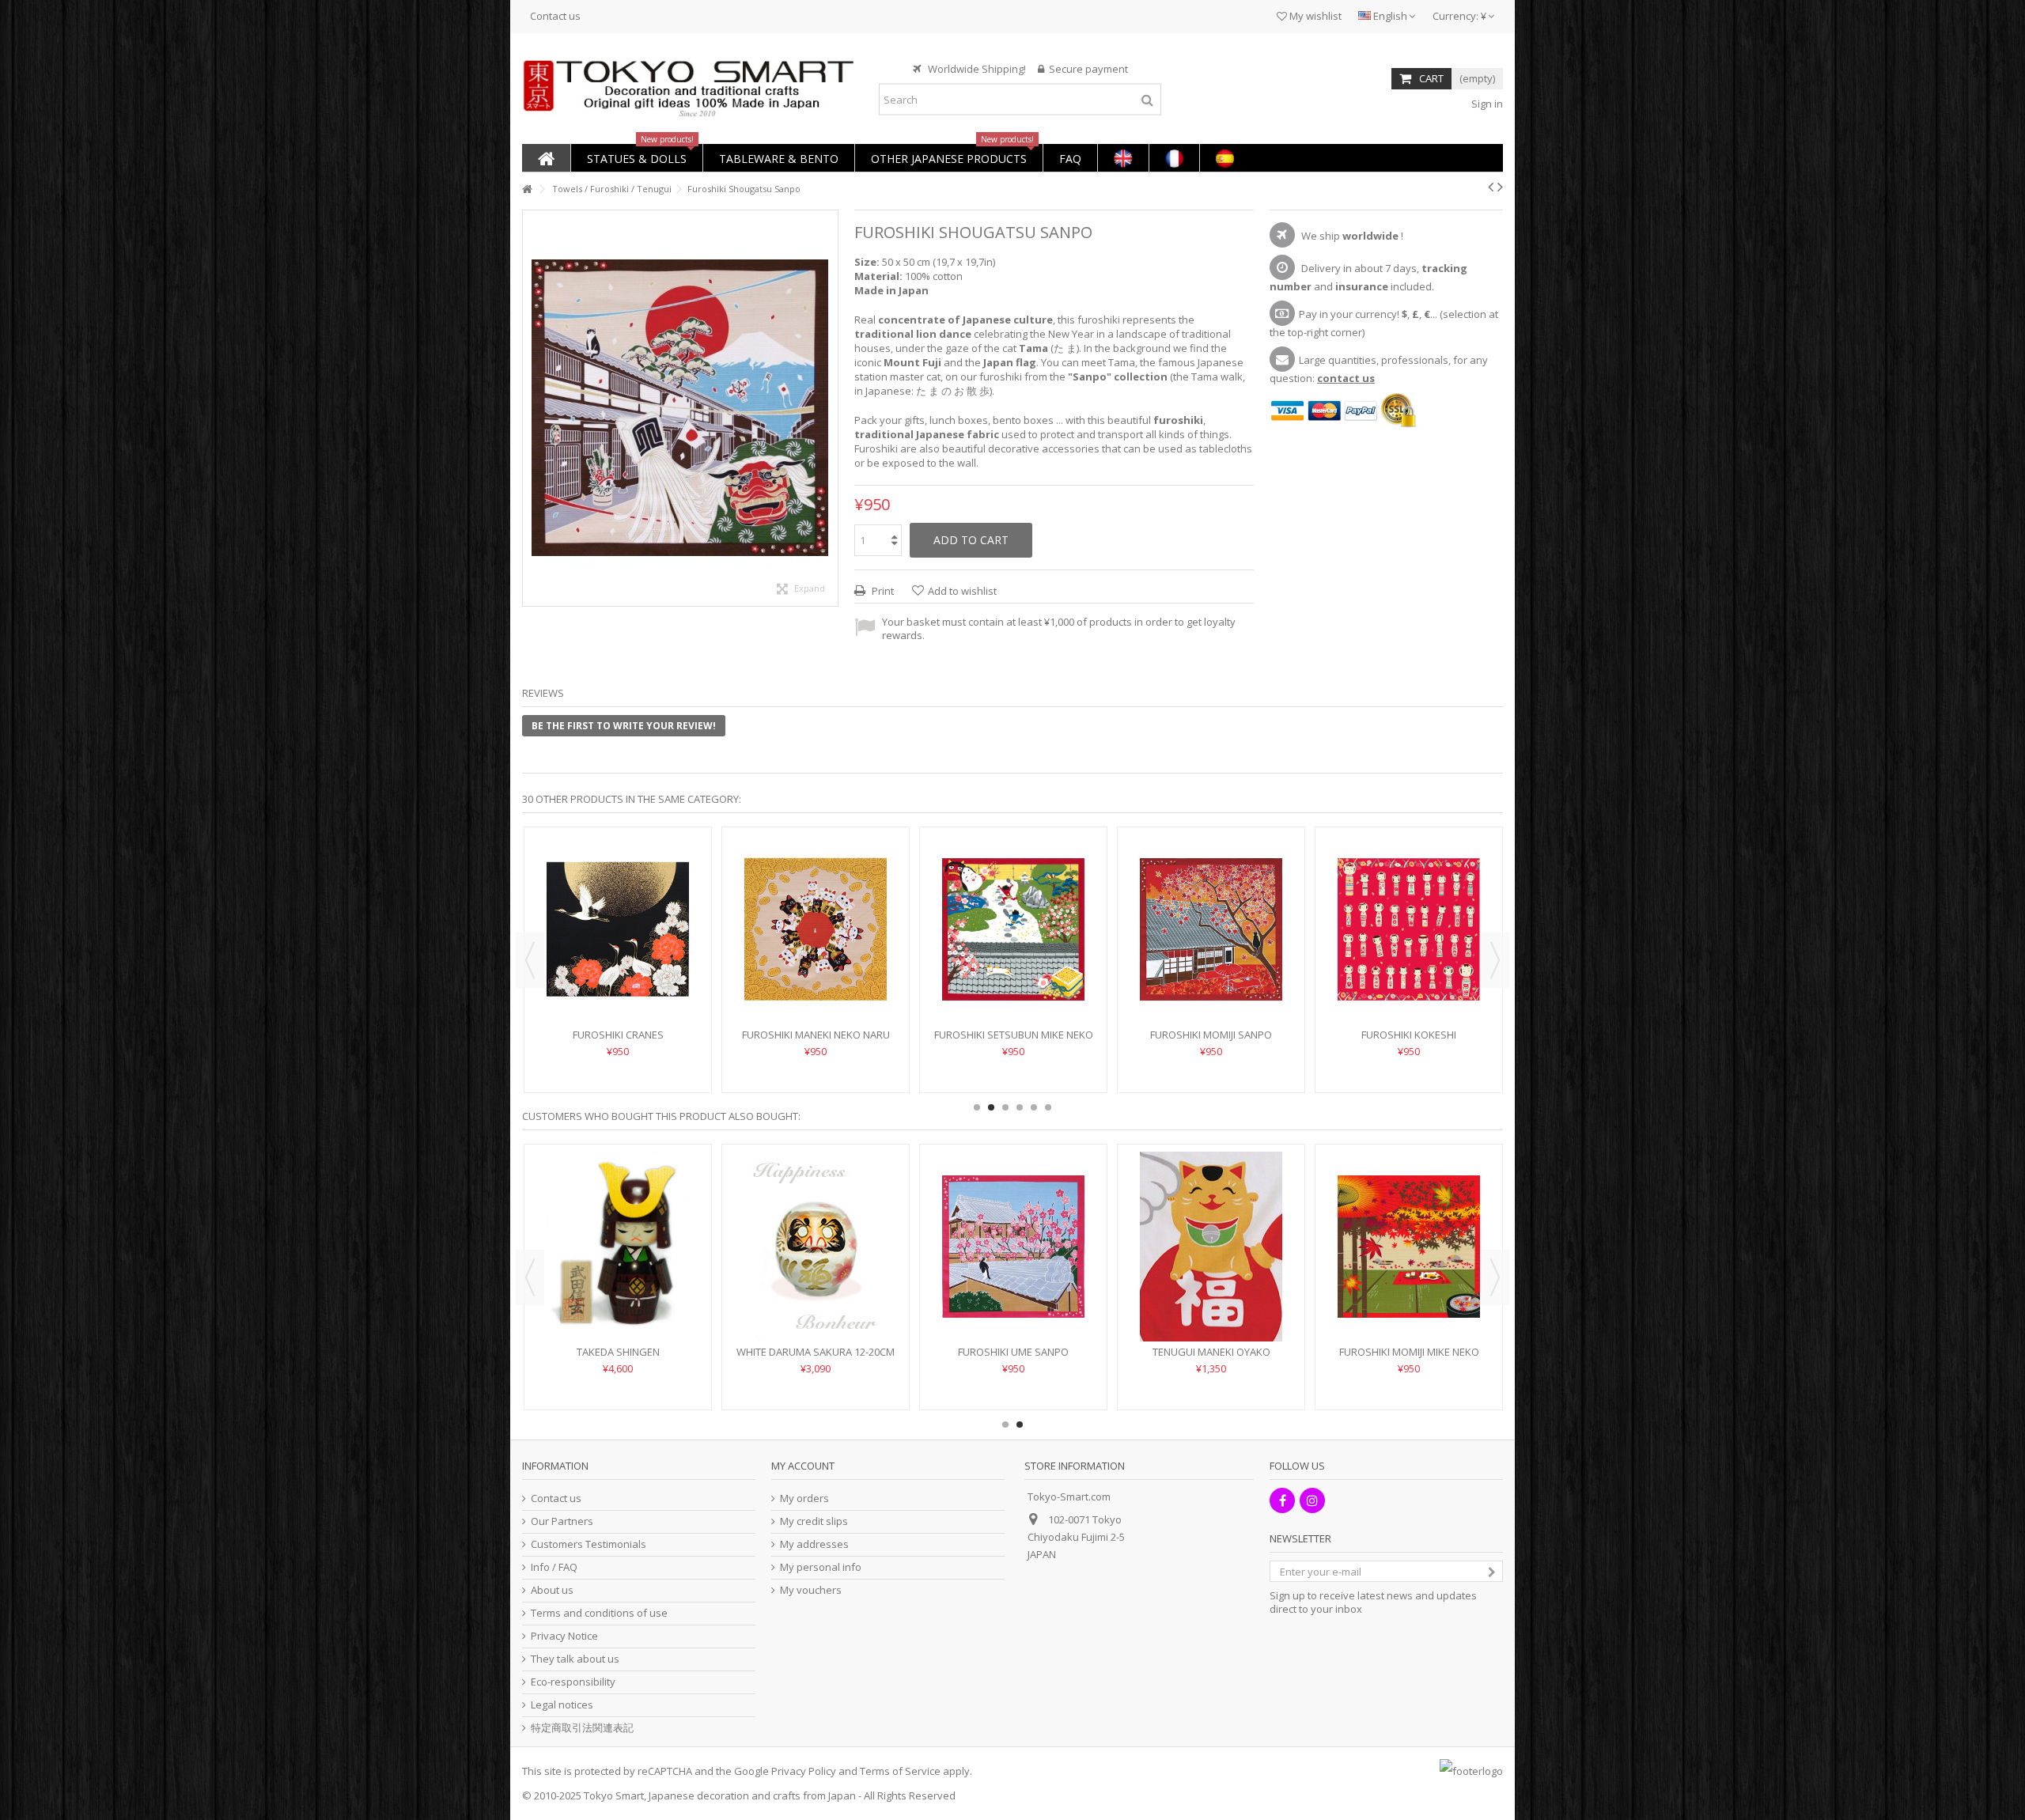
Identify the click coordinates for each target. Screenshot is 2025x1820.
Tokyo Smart (614, 1795)
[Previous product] (1491, 187)
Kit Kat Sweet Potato (1409, 1352)
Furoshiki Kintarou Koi (1211, 987)
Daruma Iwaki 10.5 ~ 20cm (816, 1352)
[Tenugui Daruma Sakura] (618, 1247)
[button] (636, 158)
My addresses (814, 1544)
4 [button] (1020, 1107)
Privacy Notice (564, 1636)
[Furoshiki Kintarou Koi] (1211, 906)
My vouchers (811, 1590)
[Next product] (1500, 187)
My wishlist (1314, 16)
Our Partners (562, 1521)
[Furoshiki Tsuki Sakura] (1013, 906)
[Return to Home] (527, 189)
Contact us (555, 16)
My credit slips (814, 1521)
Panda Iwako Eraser (1211, 1352)
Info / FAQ (554, 1567)
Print (882, 591)
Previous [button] (530, 960)
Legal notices (562, 1705)
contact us (1346, 378)
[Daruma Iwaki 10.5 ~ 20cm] (816, 1247)
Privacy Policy (804, 1771)
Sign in (1486, 104)
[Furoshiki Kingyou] (618, 906)
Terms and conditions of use (599, 1613)
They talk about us (575, 1659)
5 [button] (1034, 1107)
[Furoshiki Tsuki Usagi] (816, 906)
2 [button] (991, 1107)
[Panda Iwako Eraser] (1211, 1247)
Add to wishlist (962, 591)
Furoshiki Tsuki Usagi (816, 987)
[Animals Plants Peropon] (1013, 1247)
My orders (804, 1498)
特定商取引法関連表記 (582, 1728)
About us (552, 1590)
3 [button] (1005, 1107)
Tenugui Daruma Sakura (618, 1352)
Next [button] (1495, 960)
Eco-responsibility (573, 1682)
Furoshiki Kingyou (618, 987)
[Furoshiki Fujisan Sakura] (1409, 906)
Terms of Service (900, 1771)
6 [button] (1048, 1107)
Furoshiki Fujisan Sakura (1409, 987)
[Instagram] (1312, 1500)
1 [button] (977, 1107)
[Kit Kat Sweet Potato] (1409, 1247)
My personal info (821, 1567)
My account (803, 1466)
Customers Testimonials (589, 1544)
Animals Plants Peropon (1014, 1352)
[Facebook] (1282, 1500)
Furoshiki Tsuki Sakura (1013, 987)
